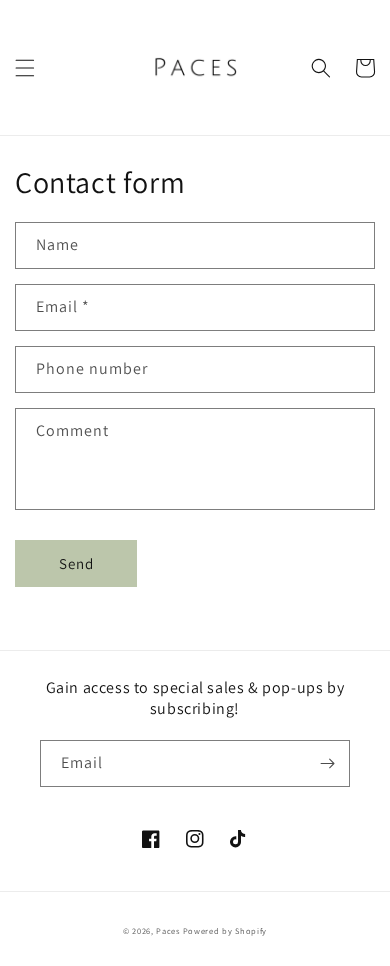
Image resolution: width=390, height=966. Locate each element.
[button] (25, 68)
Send (76, 563)
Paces (168, 930)
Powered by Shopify (225, 930)
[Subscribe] (327, 763)
